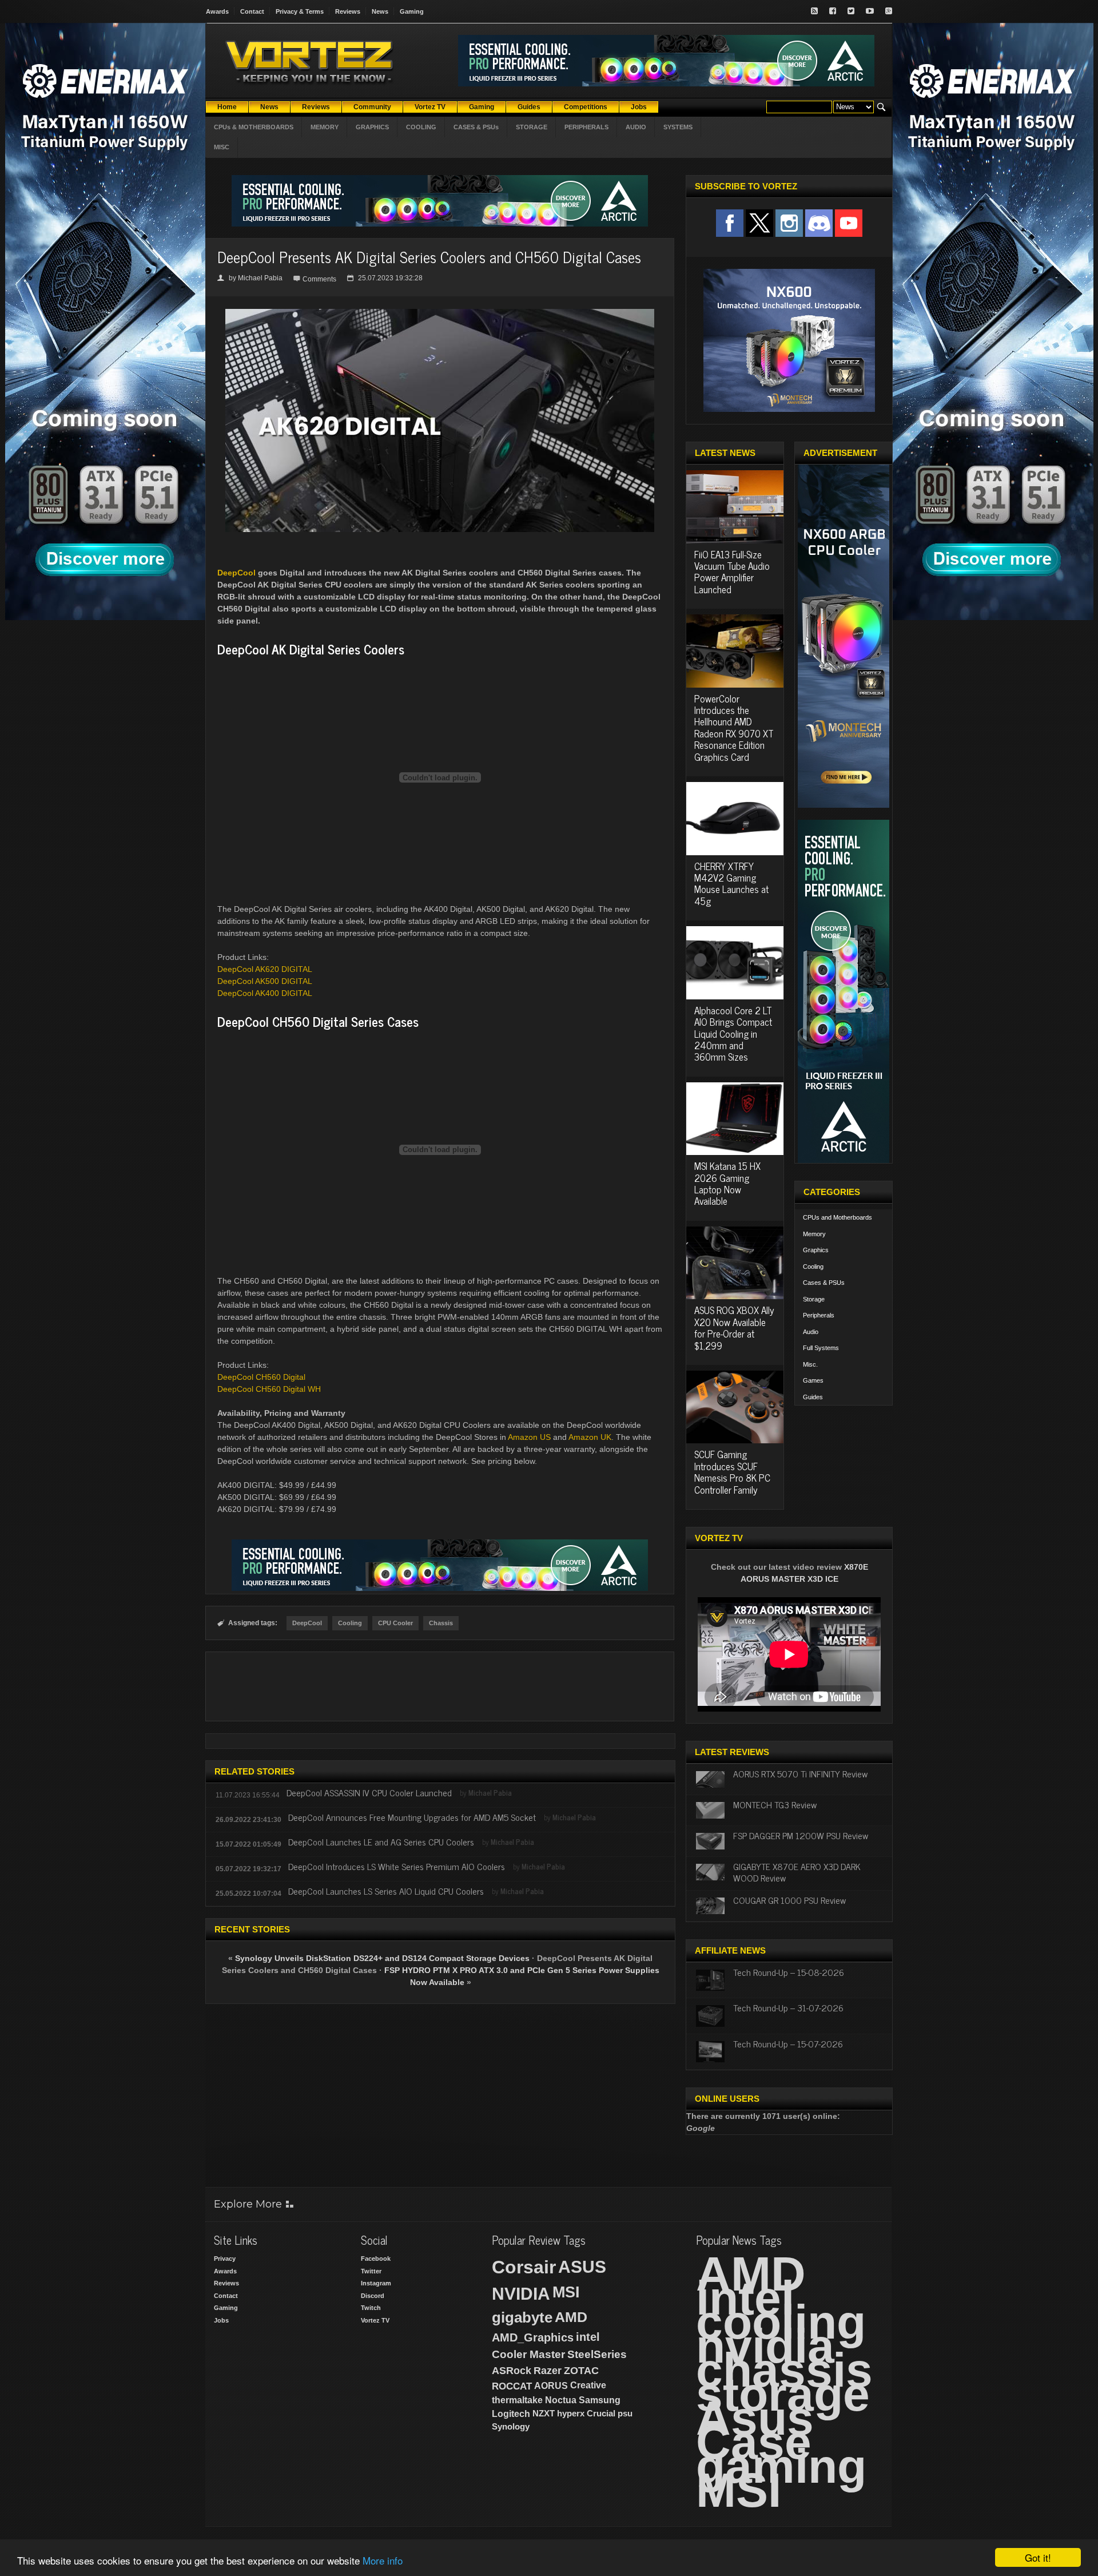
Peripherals (819, 1315)
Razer (548, 2371)
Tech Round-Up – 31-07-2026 (788, 2007)
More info (383, 2560)
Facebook (376, 2259)
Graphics (816, 1250)
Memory (814, 1234)
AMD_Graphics (533, 2337)
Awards (217, 11)
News (380, 11)
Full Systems (821, 1348)
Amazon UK (590, 1437)
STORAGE (532, 127)
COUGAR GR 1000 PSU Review (789, 1900)
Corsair (524, 2267)
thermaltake (517, 2400)
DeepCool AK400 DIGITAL (265, 993)
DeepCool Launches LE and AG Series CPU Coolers (381, 1841)
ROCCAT (512, 2386)
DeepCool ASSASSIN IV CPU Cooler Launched (369, 1792)
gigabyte (522, 2317)
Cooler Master (528, 2354)
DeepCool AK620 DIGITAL (265, 969)
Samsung (600, 2400)
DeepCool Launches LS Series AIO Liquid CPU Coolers (386, 1891)
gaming (781, 2466)
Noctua (561, 2400)
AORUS (551, 2386)
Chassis (441, 1623)
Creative (588, 2385)
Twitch (371, 2308)
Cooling (350, 1623)
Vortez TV (375, 2320)
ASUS (582, 2267)
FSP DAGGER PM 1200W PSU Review (801, 1835)
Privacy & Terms (300, 11)
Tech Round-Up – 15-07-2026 (788, 2043)
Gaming (412, 11)
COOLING (421, 127)
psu (625, 2413)
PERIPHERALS (586, 127)
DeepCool (236, 573)
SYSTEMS (678, 127)
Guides (813, 1397)
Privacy (225, 2259)
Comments (319, 279)
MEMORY (325, 127)
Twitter (371, 2271)
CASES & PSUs (476, 127)
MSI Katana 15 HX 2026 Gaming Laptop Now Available (727, 1183)
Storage (814, 1299)
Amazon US (529, 1437)
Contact (252, 11)
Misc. (810, 1364)
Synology (511, 2426)
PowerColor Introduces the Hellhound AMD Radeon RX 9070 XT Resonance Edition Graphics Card (734, 728)
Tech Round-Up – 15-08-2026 (789, 1972)
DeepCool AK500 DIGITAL (265, 981)
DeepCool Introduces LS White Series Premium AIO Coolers (397, 1866)
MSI (566, 2292)
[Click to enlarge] (440, 313)
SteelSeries (597, 2354)
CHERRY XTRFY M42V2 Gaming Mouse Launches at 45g (731, 884)
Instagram (376, 2283)
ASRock (512, 2371)
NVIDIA (521, 2294)
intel (588, 2337)
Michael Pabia (260, 278)
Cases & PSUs (824, 1283)
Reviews (348, 11)
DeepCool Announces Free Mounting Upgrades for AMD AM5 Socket (412, 1817)
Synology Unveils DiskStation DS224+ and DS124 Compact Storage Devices (382, 1958)
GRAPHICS (372, 127)
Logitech (511, 2414)
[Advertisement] (440, 1686)
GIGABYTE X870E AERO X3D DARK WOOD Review (797, 1872)
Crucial (601, 2413)
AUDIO (636, 127)
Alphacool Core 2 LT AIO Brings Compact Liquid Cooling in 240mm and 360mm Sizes (733, 1034)
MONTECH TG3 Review (775, 1804)
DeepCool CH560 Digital (261, 1377)
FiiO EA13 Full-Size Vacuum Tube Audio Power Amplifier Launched (732, 572)
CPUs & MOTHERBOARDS (254, 127)
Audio (811, 1332)
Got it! (1038, 2557)
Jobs (221, 2320)
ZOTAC (581, 2371)
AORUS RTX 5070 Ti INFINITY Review (800, 1773)
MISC (222, 147)
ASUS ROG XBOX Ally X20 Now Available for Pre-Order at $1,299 (734, 1327)
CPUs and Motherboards (838, 1217)
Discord (373, 2296)
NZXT (544, 2413)
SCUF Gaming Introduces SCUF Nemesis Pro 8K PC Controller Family (732, 1472)
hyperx (571, 2413)
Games (813, 1380)
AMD (571, 2317)
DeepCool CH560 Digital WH (269, 1389)
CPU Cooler (395, 1623)
